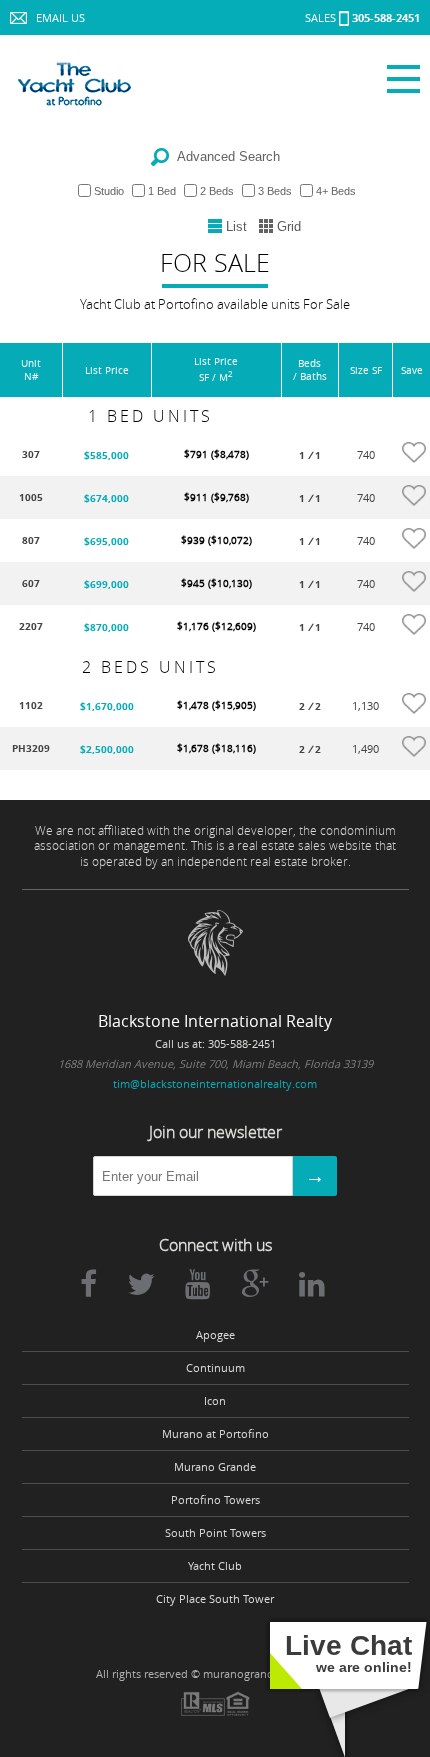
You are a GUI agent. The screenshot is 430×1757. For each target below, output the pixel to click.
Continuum (215, 1368)
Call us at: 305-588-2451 (215, 1043)
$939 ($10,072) (216, 540)
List (236, 226)
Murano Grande (215, 1467)
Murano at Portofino (215, 1434)
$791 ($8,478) (216, 454)
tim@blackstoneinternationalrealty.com (215, 1083)
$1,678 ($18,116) (216, 748)
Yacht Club (215, 1566)
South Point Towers (215, 1533)
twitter (141, 1284)
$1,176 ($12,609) (216, 626)
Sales (362, 17)
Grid (289, 226)
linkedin (312, 1284)
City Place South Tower (215, 1599)
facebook (88, 1284)
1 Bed (162, 191)
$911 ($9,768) (216, 497)
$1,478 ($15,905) (216, 705)
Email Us (60, 17)
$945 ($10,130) (216, 583)
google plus (255, 1284)
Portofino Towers (215, 1500)
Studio (109, 191)
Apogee (215, 1335)
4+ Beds (336, 191)
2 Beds (217, 191)
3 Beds (275, 191)
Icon (215, 1401)
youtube (198, 1284)
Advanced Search (228, 156)
